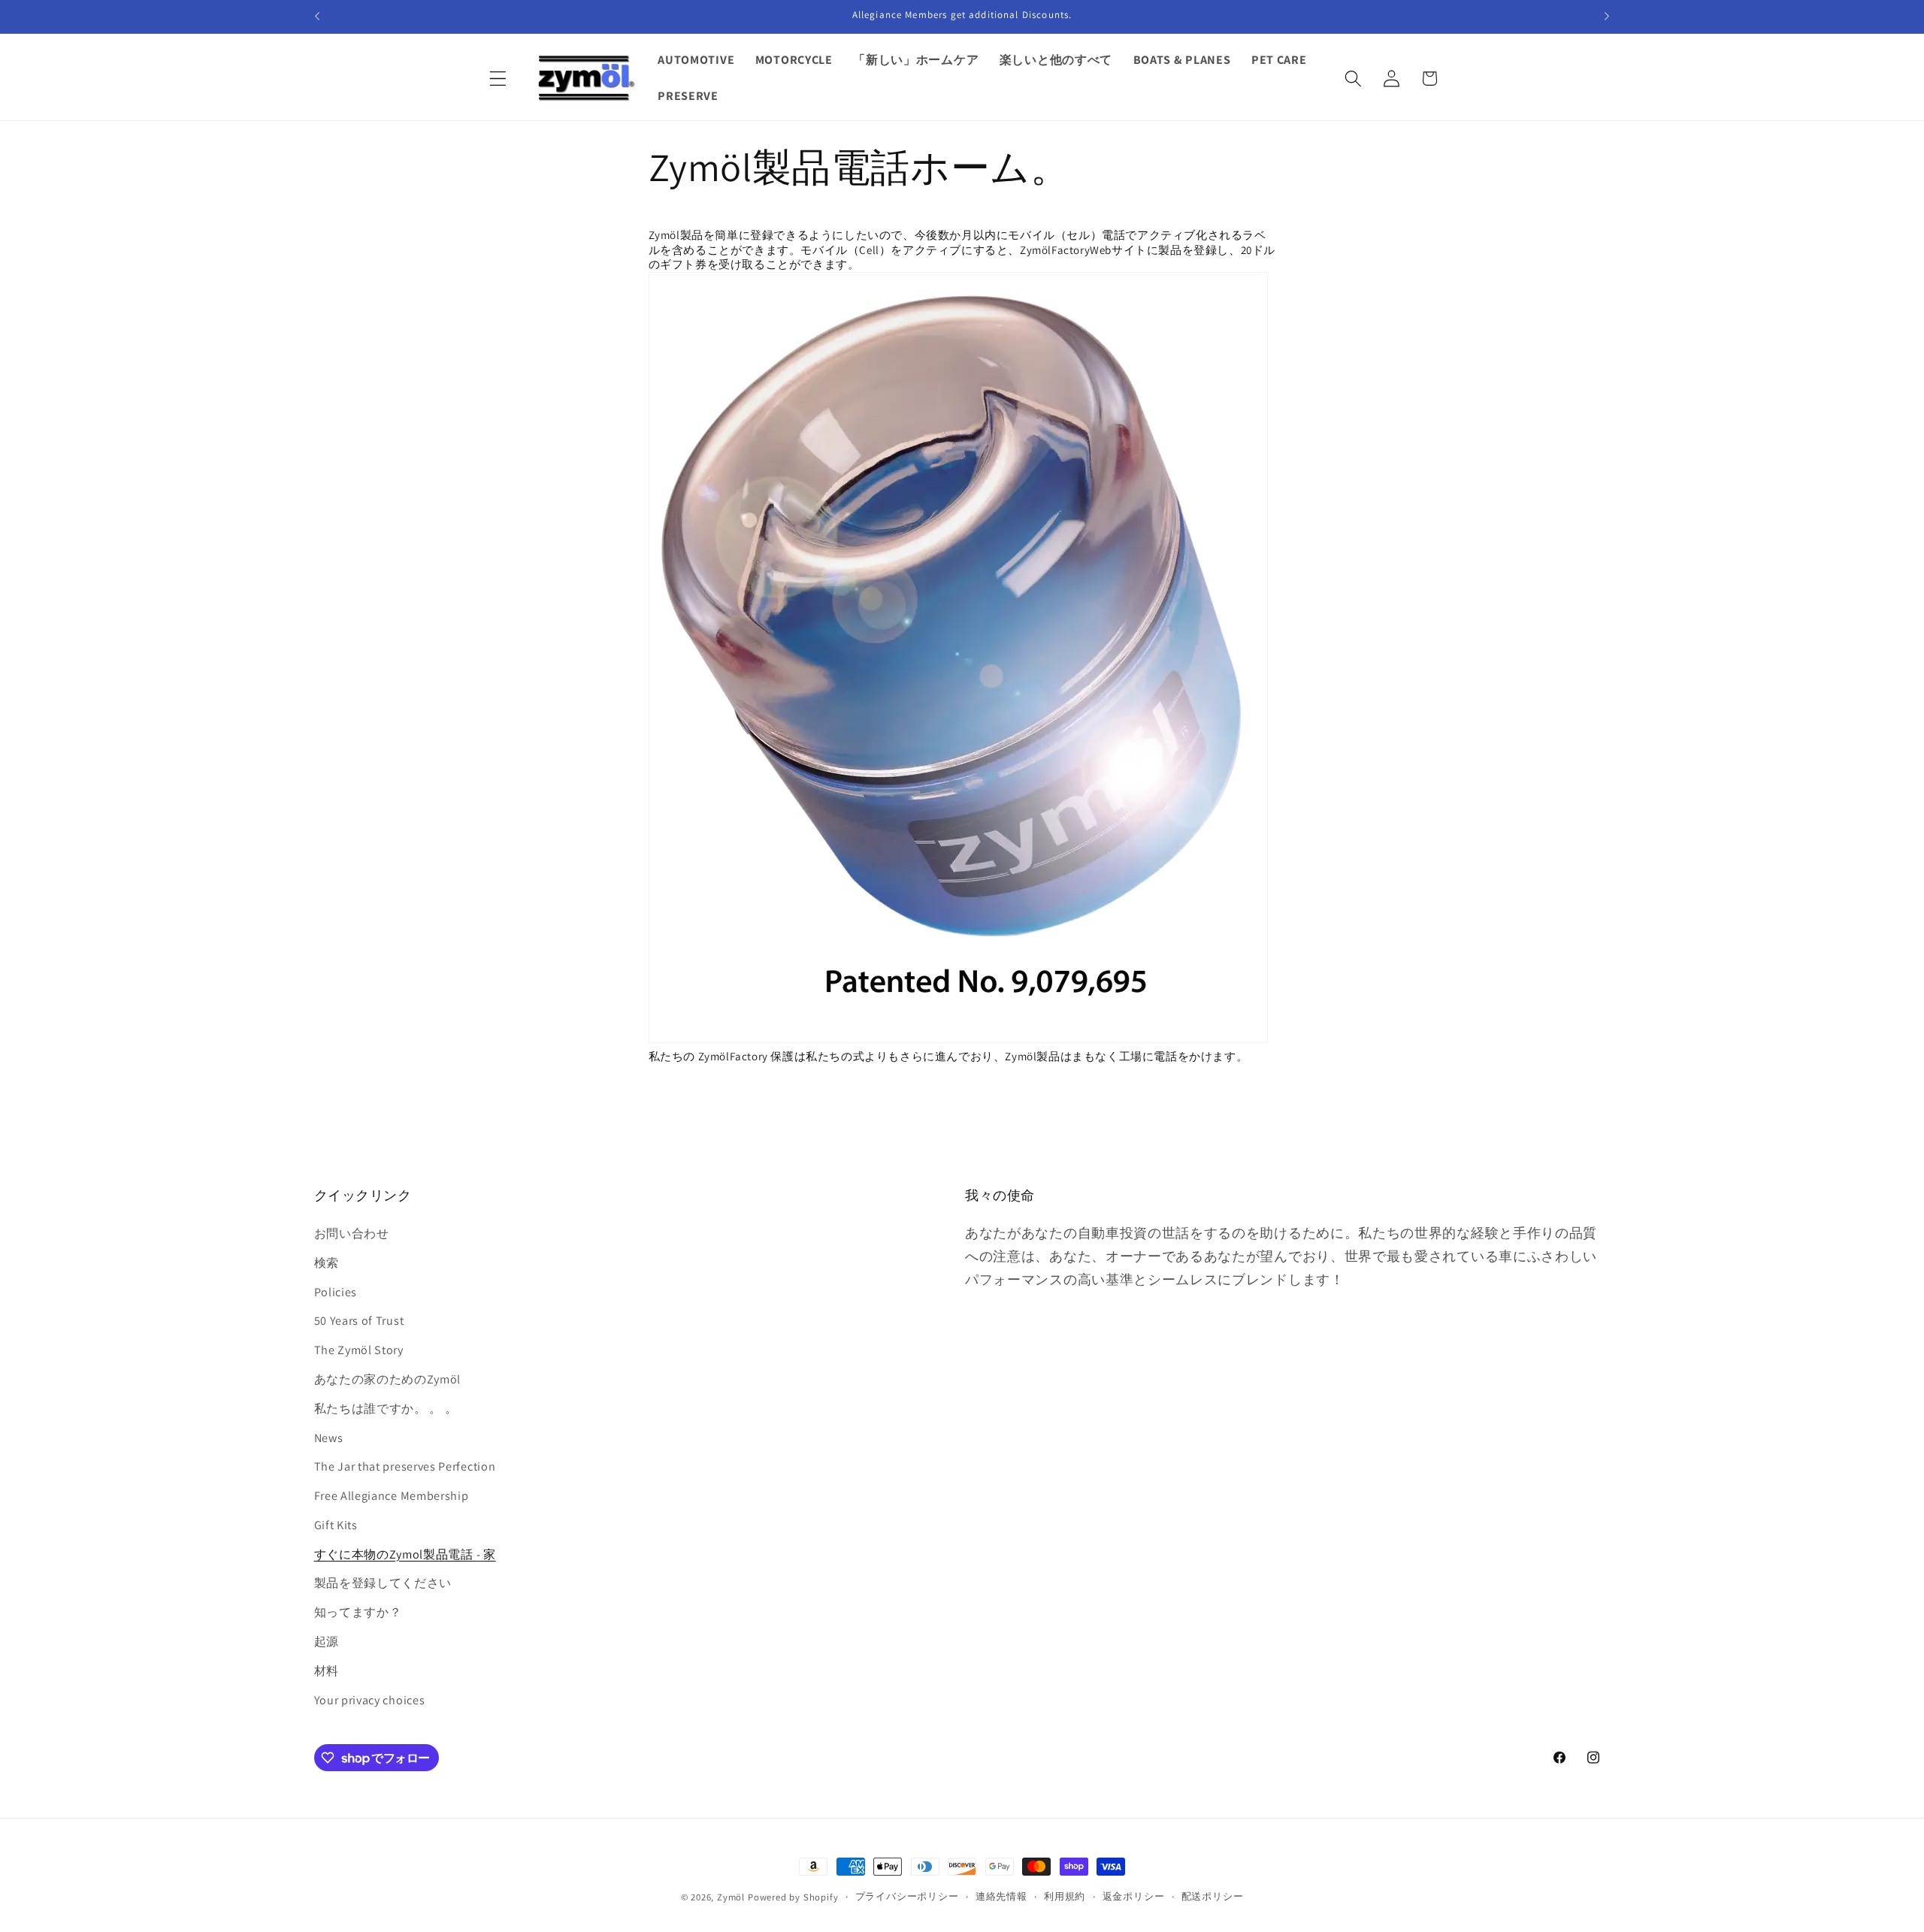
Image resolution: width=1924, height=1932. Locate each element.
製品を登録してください (383, 1583)
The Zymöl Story (359, 1350)
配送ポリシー (1213, 1896)
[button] (499, 79)
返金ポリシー (1134, 1896)
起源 (327, 1642)
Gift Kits (336, 1525)
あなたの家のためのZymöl (388, 1379)
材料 (327, 1671)
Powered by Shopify (793, 1897)
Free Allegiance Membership (392, 1496)
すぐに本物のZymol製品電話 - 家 (405, 1554)
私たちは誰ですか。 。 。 (386, 1409)
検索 (327, 1263)
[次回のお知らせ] (1607, 17)
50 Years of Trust (359, 1321)
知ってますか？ (358, 1612)
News (329, 1438)
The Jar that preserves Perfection (405, 1466)
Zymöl (731, 1897)
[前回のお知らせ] (317, 17)
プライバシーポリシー (907, 1896)
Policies (336, 1292)
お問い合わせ (352, 1234)
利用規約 (1065, 1896)
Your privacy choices (370, 1700)
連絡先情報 (1001, 1896)
